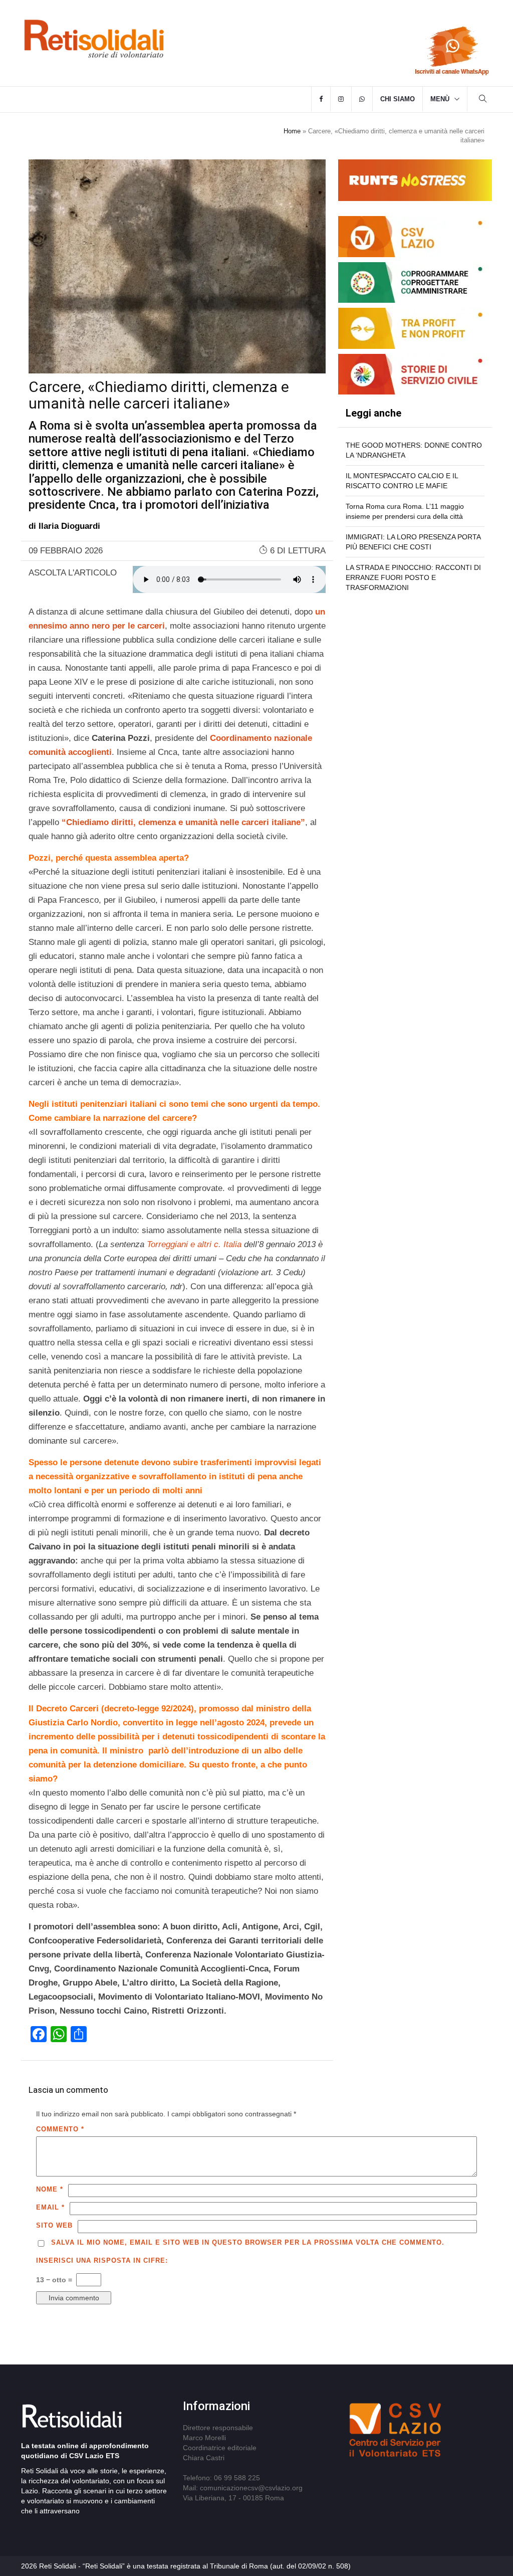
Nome (50, 2189)
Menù (440, 99)
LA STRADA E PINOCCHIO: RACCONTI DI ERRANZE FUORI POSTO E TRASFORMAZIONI (413, 577)
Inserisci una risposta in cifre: (102, 2260)
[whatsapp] (362, 99)
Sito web (54, 2225)
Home (292, 131)
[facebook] (321, 99)
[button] (483, 100)
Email (50, 2207)
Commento (60, 2129)
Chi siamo (398, 99)
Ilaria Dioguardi (69, 526)
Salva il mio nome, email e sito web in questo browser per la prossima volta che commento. (248, 2242)
